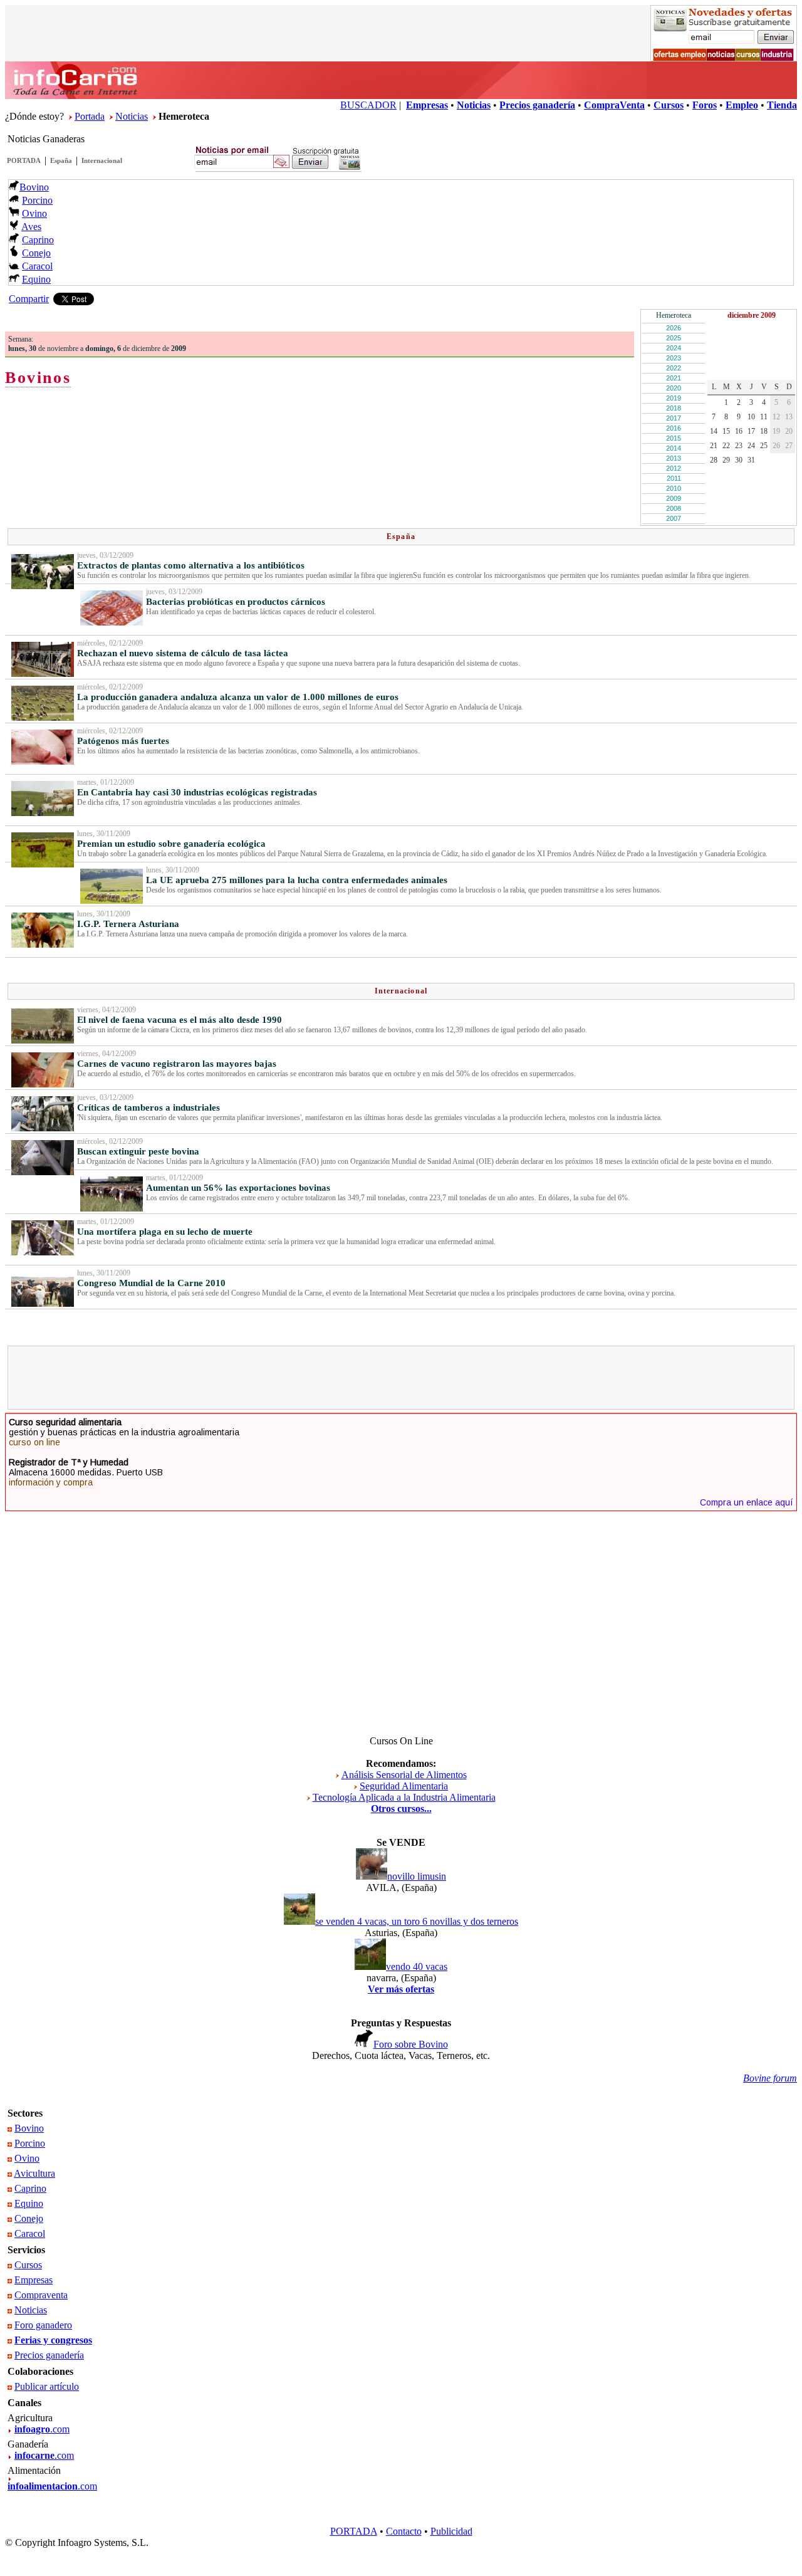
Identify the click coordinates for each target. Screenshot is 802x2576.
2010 (674, 488)
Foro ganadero (43, 2325)
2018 (674, 408)
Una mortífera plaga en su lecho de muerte (165, 1232)
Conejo (36, 253)
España (61, 160)
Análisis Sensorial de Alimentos (404, 1775)
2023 (674, 358)
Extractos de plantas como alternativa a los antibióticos (191, 565)
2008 (674, 508)
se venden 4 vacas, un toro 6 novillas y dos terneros (417, 1921)
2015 (674, 438)
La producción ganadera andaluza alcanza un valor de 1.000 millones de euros (238, 697)
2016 (674, 428)
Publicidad (451, 2531)
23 (739, 446)
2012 (674, 468)
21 (714, 446)
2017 (674, 418)
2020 (674, 388)
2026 (674, 328)
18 (764, 431)
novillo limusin (417, 1876)
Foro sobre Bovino (411, 2044)
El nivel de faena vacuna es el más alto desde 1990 (180, 1020)
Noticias (132, 116)
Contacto (404, 2531)
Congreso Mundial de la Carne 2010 (151, 1283)
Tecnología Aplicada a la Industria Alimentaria (404, 1797)
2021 (674, 378)
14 (714, 431)
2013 (674, 458)
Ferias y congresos (53, 2340)
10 (751, 417)
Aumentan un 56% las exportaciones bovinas (238, 1188)
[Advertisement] (401, 1378)
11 (764, 417)
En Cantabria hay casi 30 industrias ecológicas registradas (197, 792)
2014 (674, 448)
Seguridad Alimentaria (404, 1786)
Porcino (37, 200)
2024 (674, 348)
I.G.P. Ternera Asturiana (128, 924)
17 (751, 431)
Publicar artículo (47, 2386)
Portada (90, 116)
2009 (674, 498)
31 (751, 460)
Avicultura (34, 2173)
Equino (36, 279)
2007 (674, 518)
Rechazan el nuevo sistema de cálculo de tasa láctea (183, 653)
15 (726, 431)
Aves (31, 227)
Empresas (34, 2280)
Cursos (28, 2265)
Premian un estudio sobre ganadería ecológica (171, 844)
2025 (674, 338)
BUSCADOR (368, 105)
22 (726, 446)
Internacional (102, 160)
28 (714, 460)
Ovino (34, 213)
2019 (674, 398)
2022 (674, 368)
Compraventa (41, 2295)
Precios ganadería (49, 2355)
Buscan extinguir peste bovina (138, 1151)
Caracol (37, 266)
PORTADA (24, 160)
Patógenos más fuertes (123, 741)
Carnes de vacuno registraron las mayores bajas (177, 1064)
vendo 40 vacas (417, 1966)
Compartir (29, 299)
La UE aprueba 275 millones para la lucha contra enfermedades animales (297, 880)
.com (42, 2429)
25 (764, 446)
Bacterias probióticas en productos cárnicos (236, 602)
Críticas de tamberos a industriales (148, 1107)
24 (751, 446)
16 (739, 431)
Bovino (34, 187)
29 (726, 460)
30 (739, 460)
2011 (674, 478)
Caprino (38, 240)
